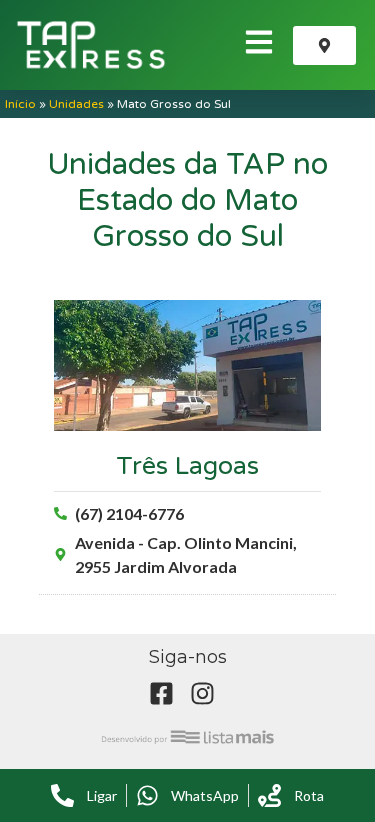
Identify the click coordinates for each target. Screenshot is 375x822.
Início (20, 104)
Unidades (76, 104)
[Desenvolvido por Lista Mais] (188, 736)
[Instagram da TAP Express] (208, 693)
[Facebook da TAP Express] (167, 693)
